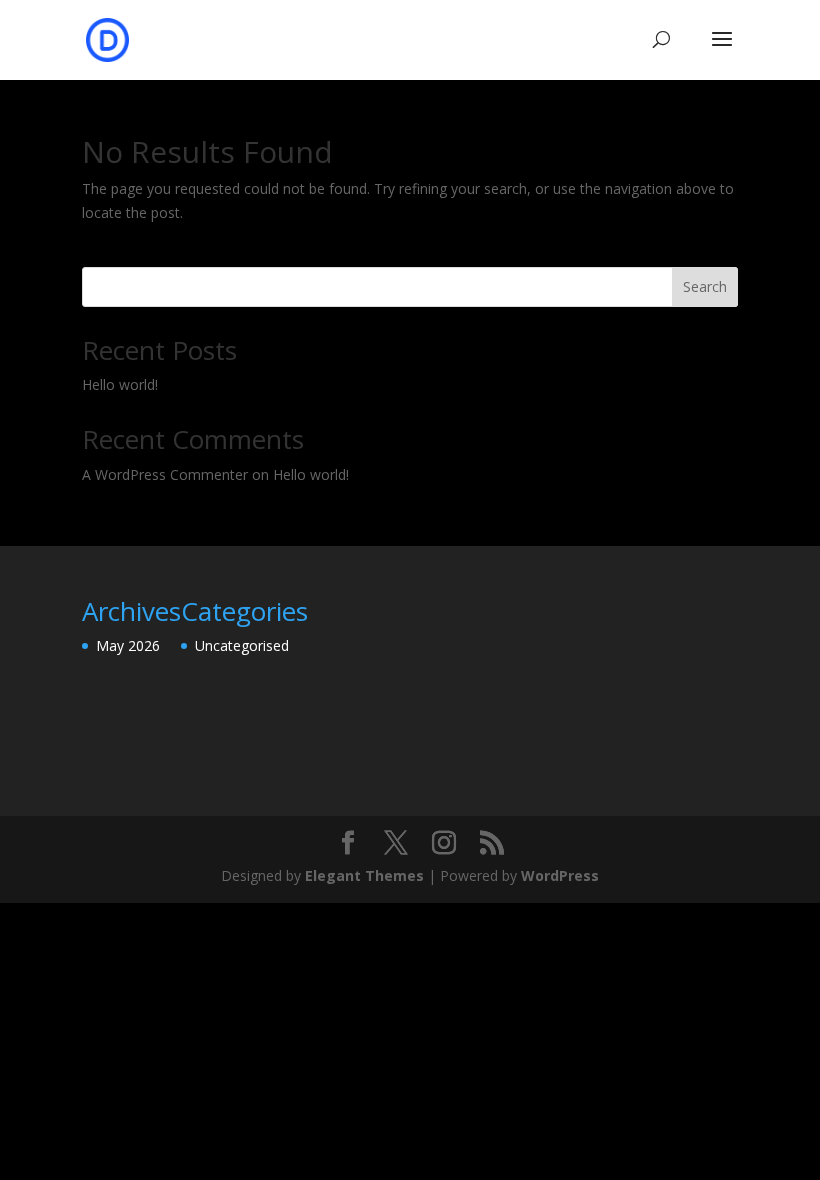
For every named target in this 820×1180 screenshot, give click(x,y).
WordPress (560, 875)
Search (705, 286)
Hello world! (120, 384)
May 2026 (128, 645)
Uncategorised (242, 645)
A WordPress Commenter (165, 474)
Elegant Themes (364, 875)
